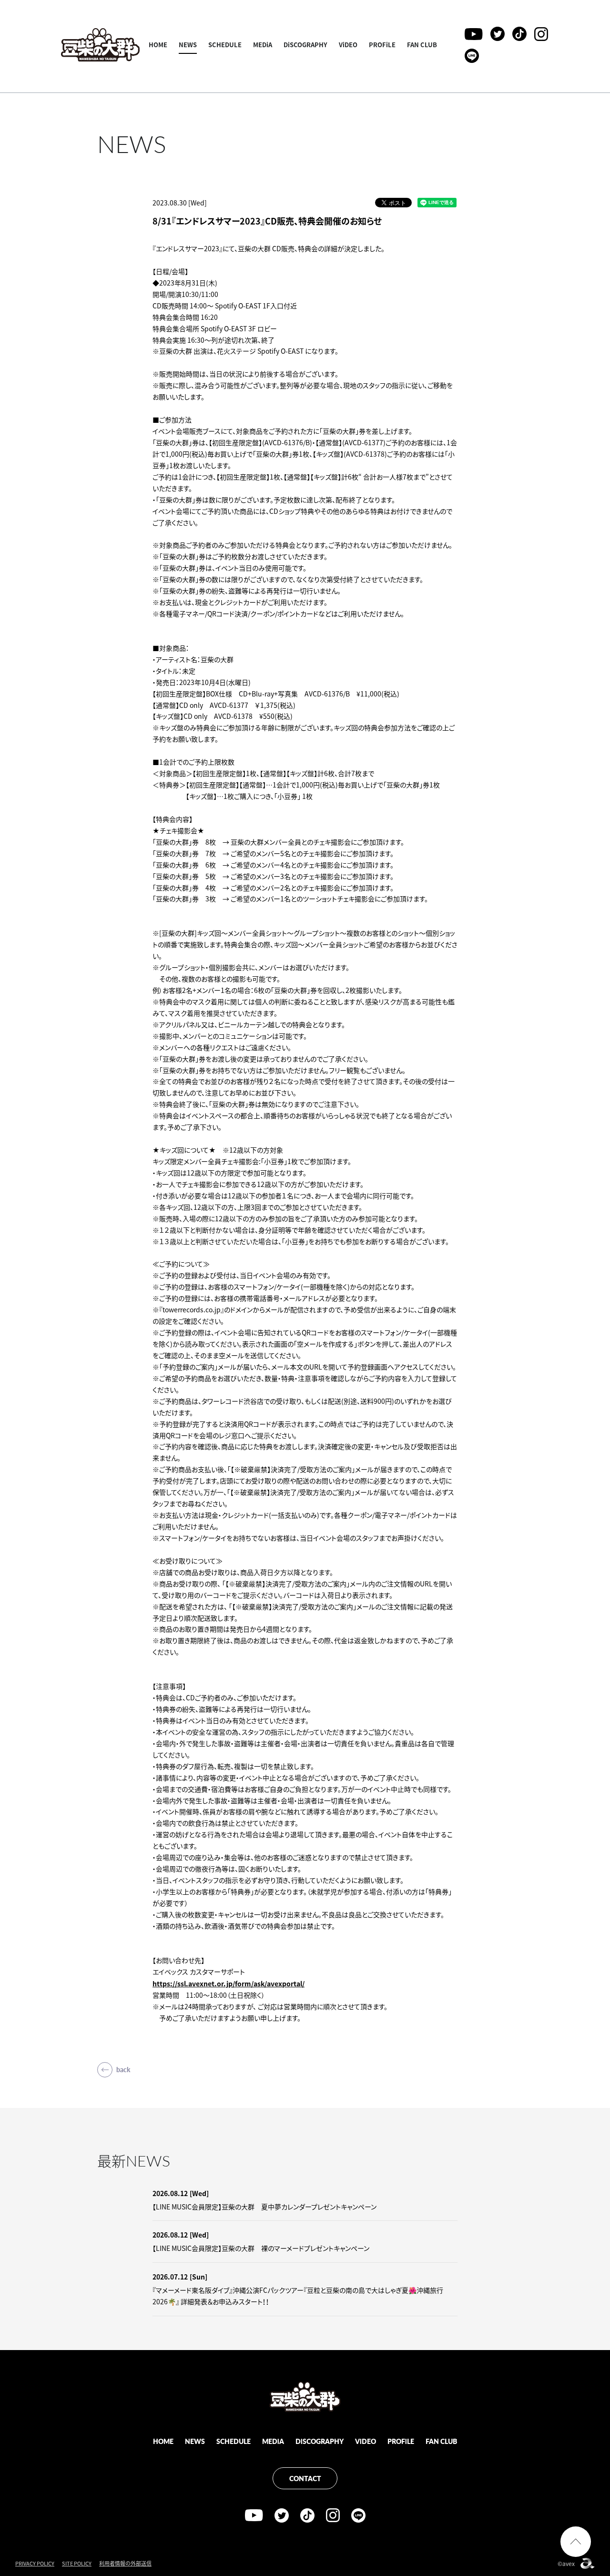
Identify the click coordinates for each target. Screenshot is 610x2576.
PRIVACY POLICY (35, 2563)
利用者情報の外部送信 (125, 2563)
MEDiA (263, 45)
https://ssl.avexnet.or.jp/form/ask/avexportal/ (229, 1983)
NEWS (188, 45)
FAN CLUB (422, 45)
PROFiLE (382, 45)
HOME (158, 45)
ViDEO (348, 45)
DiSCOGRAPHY (305, 45)
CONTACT (305, 2478)
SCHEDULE (225, 45)
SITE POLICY (77, 2563)
